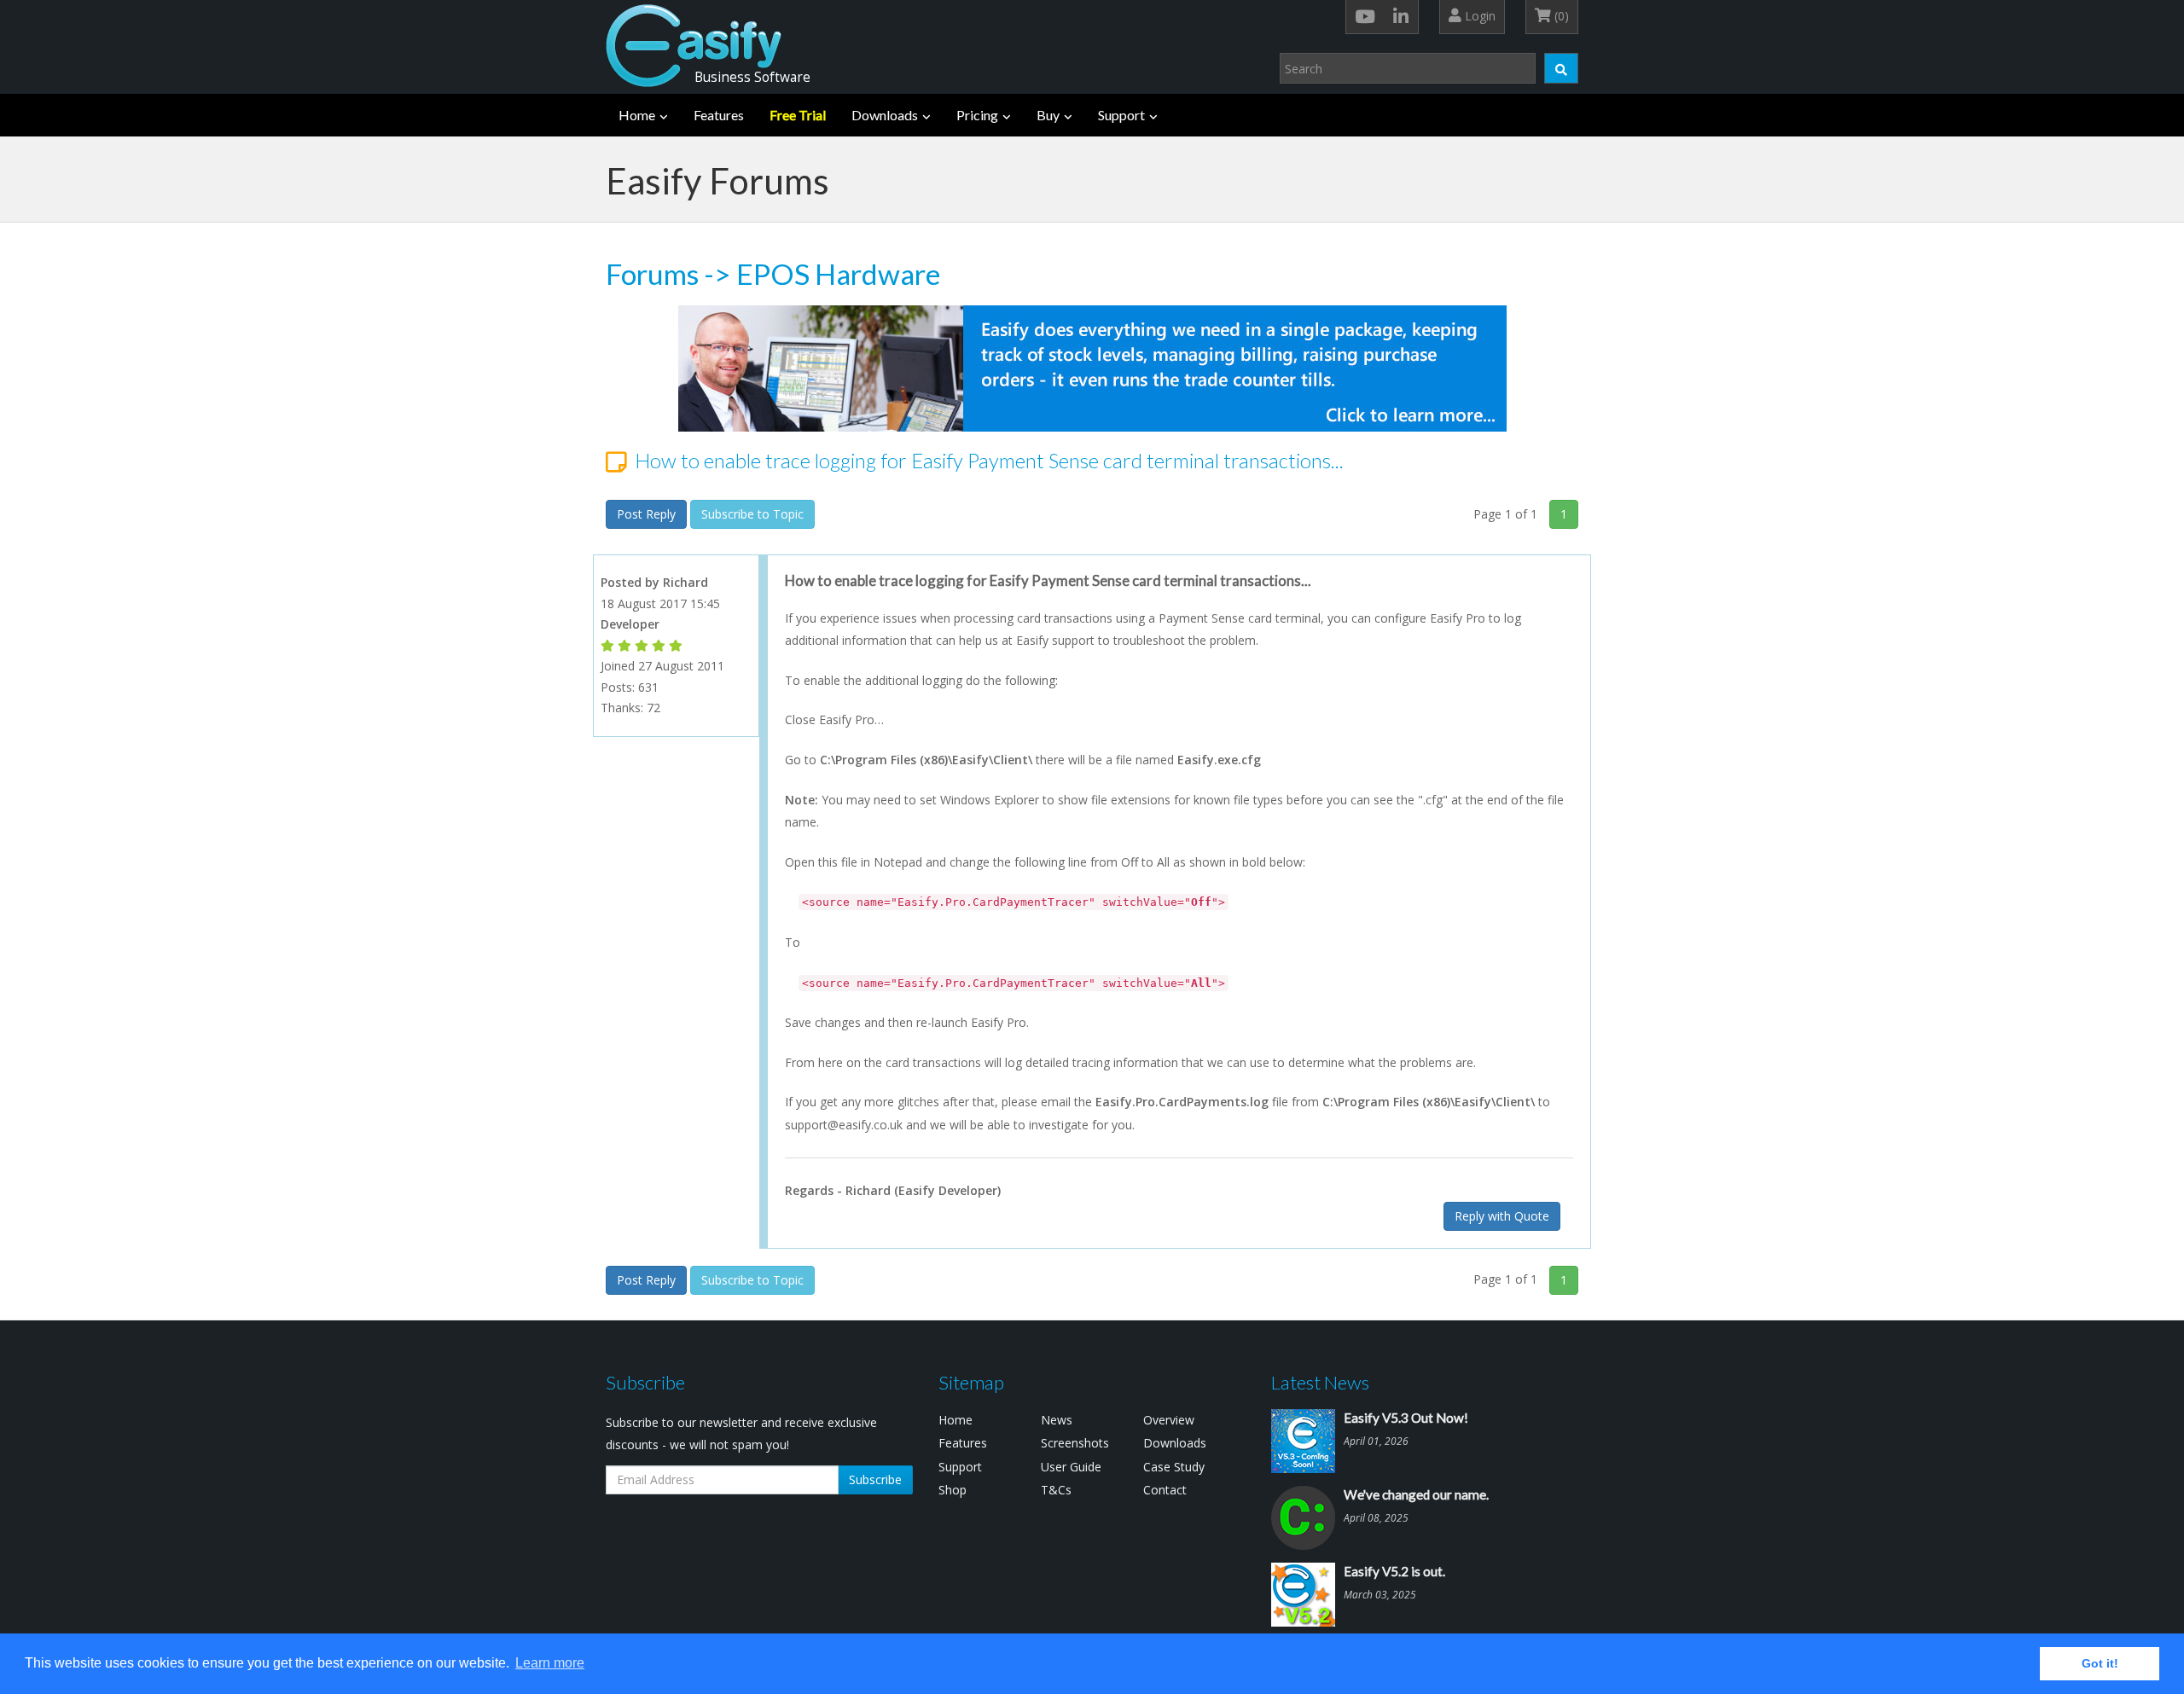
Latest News (1320, 1382)
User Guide (1071, 1467)
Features (719, 115)
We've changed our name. (1416, 1494)
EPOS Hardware (838, 274)
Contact (1165, 1490)
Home (637, 115)
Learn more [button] (550, 1663)
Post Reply (646, 514)
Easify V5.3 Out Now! (1406, 1418)
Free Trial (798, 115)
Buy (1048, 115)
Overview (1169, 1420)
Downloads (885, 115)
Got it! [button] (2100, 1663)
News (1057, 1420)
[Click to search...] (1561, 68)
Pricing (977, 115)
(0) (1560, 16)
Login (1478, 16)
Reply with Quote (1502, 1216)
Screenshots (1075, 1443)
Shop (953, 1490)
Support (1121, 115)
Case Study (1174, 1467)
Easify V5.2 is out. (1394, 1571)
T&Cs (1056, 1490)
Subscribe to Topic (752, 514)
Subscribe (875, 1479)
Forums (652, 274)
